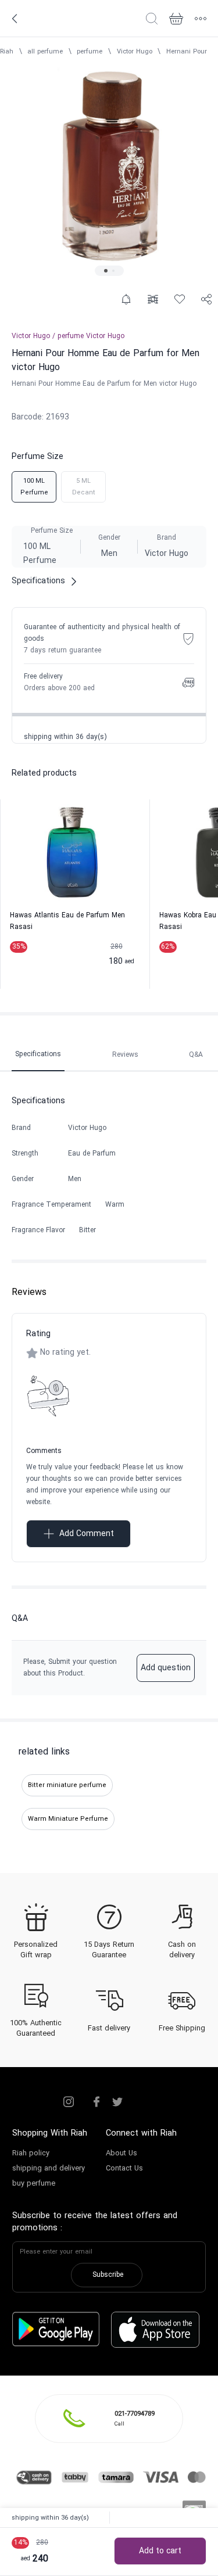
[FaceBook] (97, 2102)
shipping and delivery (49, 2169)
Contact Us (124, 2169)
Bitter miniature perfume (67, 1785)
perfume (90, 52)
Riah (7, 52)
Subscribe (108, 2275)
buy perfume (34, 2184)
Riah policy (31, 2154)
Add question (166, 1668)
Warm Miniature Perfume (68, 1819)
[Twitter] (117, 2102)
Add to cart (160, 2551)
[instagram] (69, 2102)
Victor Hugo (135, 52)
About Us (121, 2154)
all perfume (45, 52)
